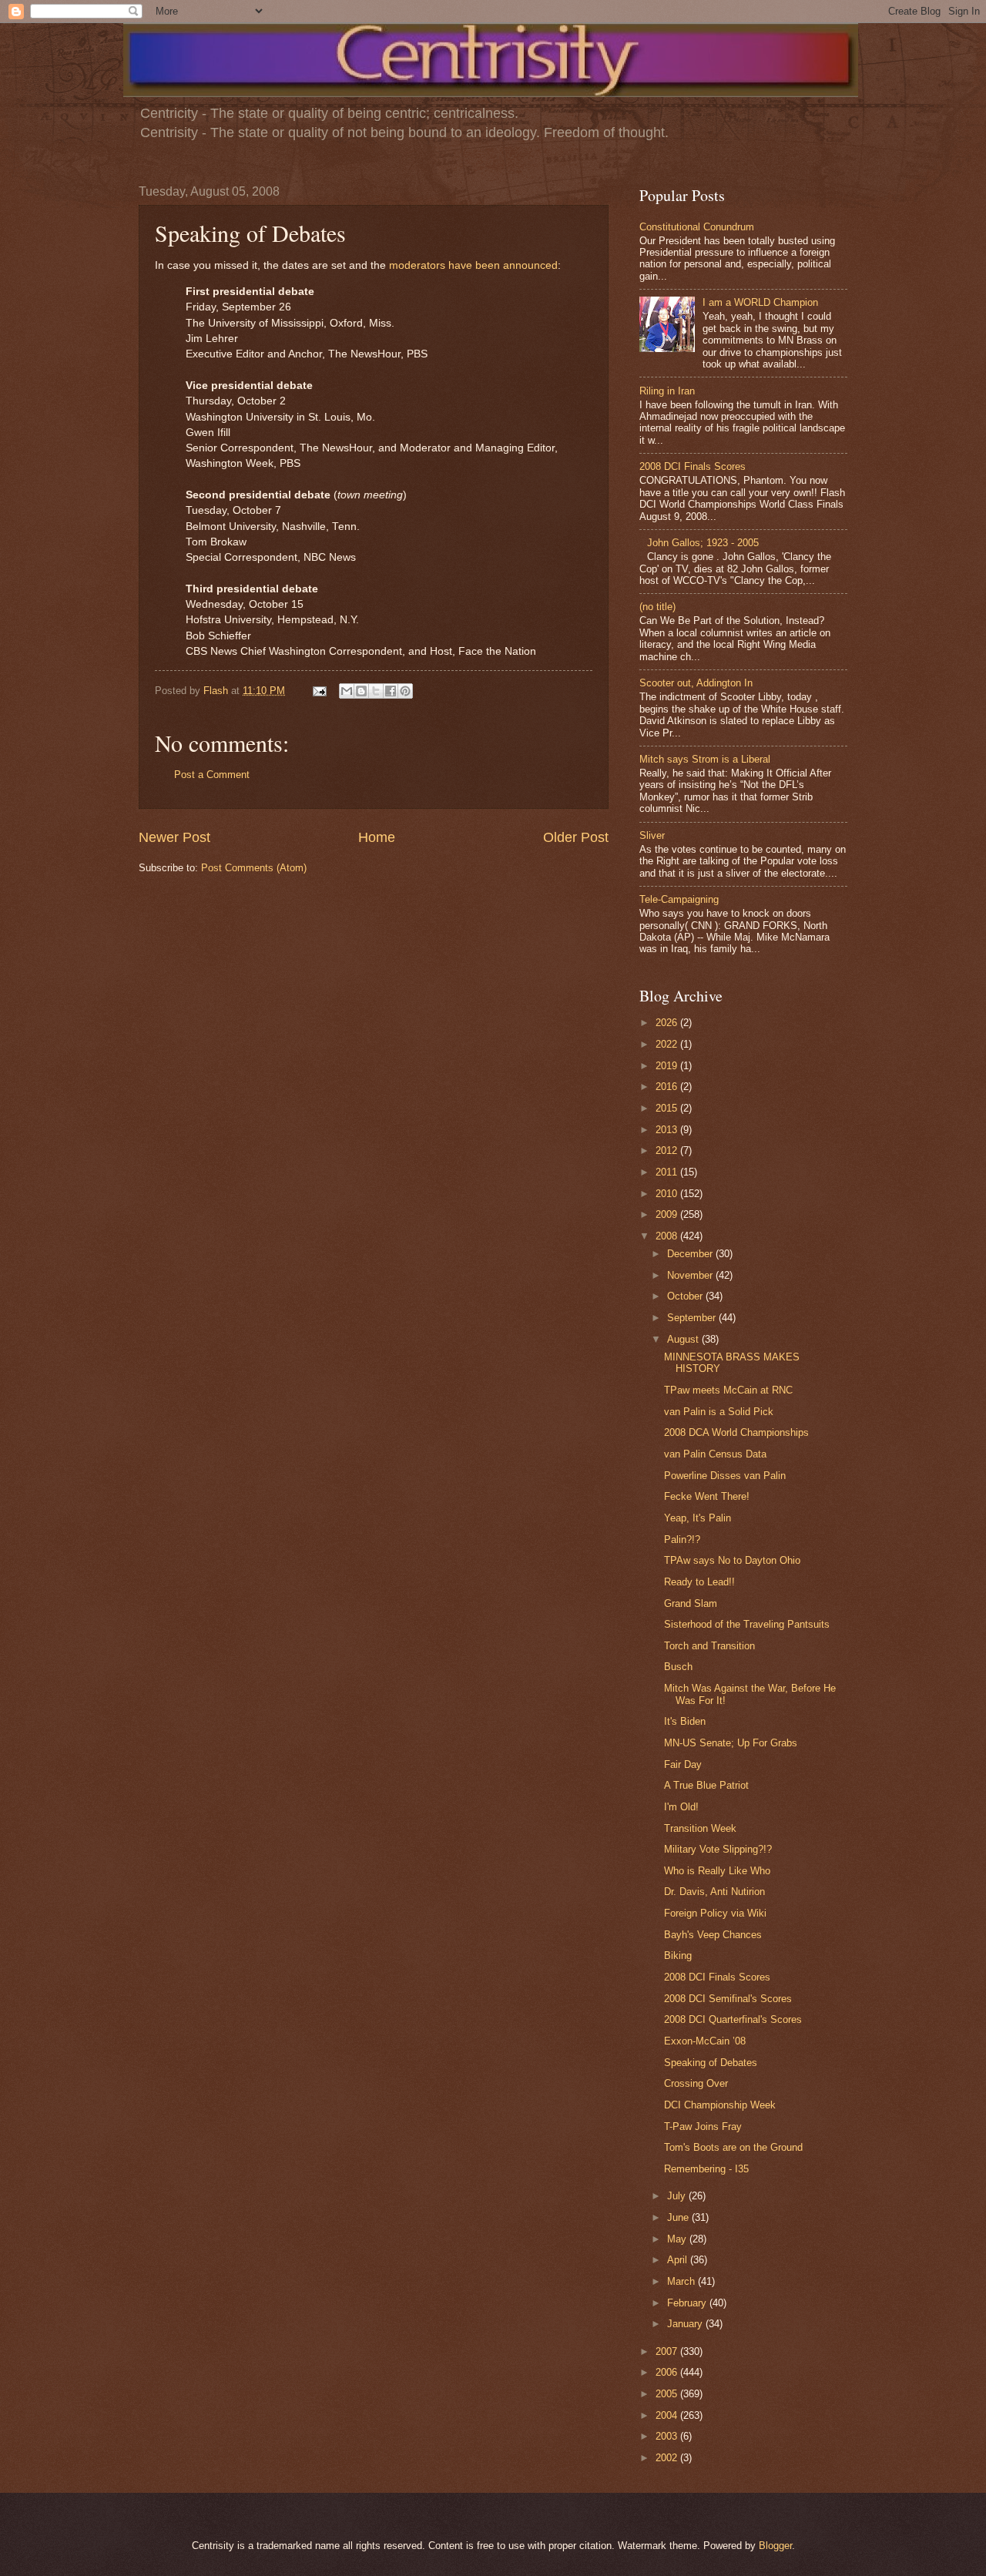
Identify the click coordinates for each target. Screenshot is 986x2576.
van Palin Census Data (715, 1454)
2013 (668, 1130)
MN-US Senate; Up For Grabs (731, 1743)
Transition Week (700, 1828)
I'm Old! (681, 1807)
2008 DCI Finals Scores (693, 466)
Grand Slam (691, 1603)
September (693, 1318)
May (678, 2239)
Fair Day (683, 1764)
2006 (668, 2372)
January (686, 2324)
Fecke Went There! (707, 1496)
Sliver (652, 835)
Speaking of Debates (711, 2063)
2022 (668, 1044)
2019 (668, 1066)
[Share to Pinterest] (405, 691)
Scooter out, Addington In (696, 683)
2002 (668, 2458)
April (679, 2260)
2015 (668, 1108)
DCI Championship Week (720, 2105)
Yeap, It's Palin (698, 1518)
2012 (668, 1150)
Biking (678, 1955)
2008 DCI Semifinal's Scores (728, 1999)
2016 (668, 1087)
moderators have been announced (473, 265)
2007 (668, 2351)
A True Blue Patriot (706, 1785)
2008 (668, 1236)
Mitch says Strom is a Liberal (705, 759)
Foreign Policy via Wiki (715, 1913)
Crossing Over (696, 2083)
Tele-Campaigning (679, 899)
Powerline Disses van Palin (725, 1476)
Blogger (775, 2546)
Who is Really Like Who (717, 1871)
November (691, 1275)
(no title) (657, 607)
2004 (668, 2415)
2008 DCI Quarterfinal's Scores (733, 2019)
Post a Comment (212, 775)
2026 (668, 1023)
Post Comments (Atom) (254, 868)
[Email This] (347, 691)
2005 (668, 2394)
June (679, 2217)
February (688, 2303)
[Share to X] (376, 691)
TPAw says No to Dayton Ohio (732, 1560)
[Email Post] (319, 691)
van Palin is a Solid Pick (719, 1412)
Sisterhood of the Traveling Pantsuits (747, 1624)
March (682, 2281)
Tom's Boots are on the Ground (733, 2147)
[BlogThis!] (361, 691)
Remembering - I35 (706, 2169)
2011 (668, 1172)
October (686, 1296)
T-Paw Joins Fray (703, 2127)
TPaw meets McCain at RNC (728, 1390)
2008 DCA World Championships (736, 1432)
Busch (678, 1667)
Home (377, 837)
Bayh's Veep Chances (713, 1935)
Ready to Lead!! (699, 1582)
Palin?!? (682, 1540)
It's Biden (685, 1721)
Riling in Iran (667, 391)
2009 (668, 1214)
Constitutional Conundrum (697, 227)
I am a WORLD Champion (760, 302)
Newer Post (174, 837)
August (684, 1339)
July (678, 2196)
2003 (668, 2436)
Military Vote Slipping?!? (718, 1849)
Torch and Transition (709, 1646)
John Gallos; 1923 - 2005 (703, 543)
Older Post (576, 837)
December (691, 1254)
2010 (668, 1194)
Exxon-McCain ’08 (705, 2041)
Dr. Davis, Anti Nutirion (714, 1892)
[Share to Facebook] (391, 691)
